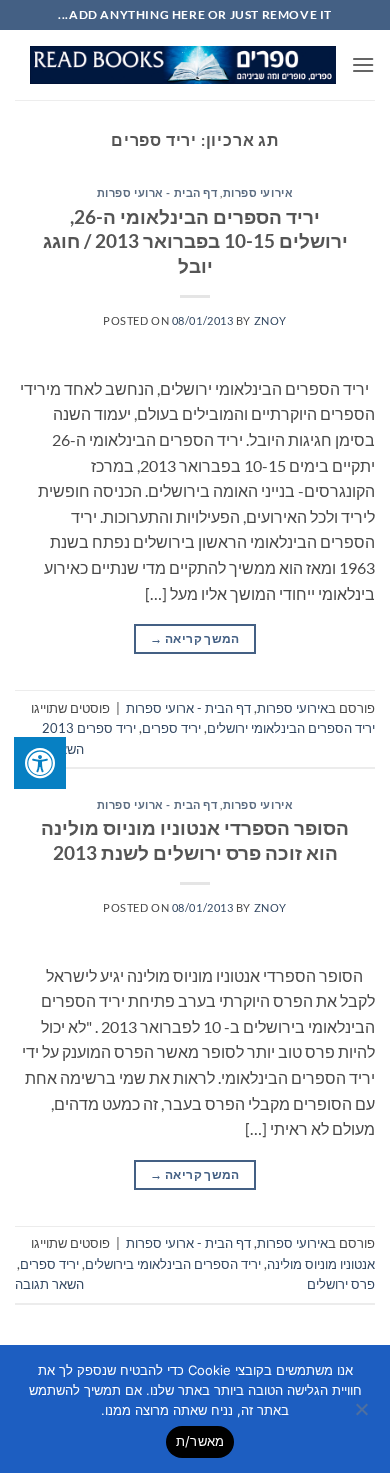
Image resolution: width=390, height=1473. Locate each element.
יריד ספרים (171, 728)
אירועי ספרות (258, 192)
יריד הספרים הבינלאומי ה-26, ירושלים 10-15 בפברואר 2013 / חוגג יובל (195, 241)
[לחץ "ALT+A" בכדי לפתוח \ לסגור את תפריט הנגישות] (40, 763)
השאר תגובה (49, 1284)
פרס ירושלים (341, 1284)
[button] (363, 64)
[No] (363, 1415)
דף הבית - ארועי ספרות (157, 192)
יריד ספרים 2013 (89, 728)
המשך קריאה (194, 638)
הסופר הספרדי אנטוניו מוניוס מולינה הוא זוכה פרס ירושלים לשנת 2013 (195, 840)
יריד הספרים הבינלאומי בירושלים (173, 1264)
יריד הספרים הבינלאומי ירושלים (291, 728)
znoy (270, 320)
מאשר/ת (200, 1441)
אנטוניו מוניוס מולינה (321, 1264)
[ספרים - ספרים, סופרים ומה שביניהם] (183, 65)
